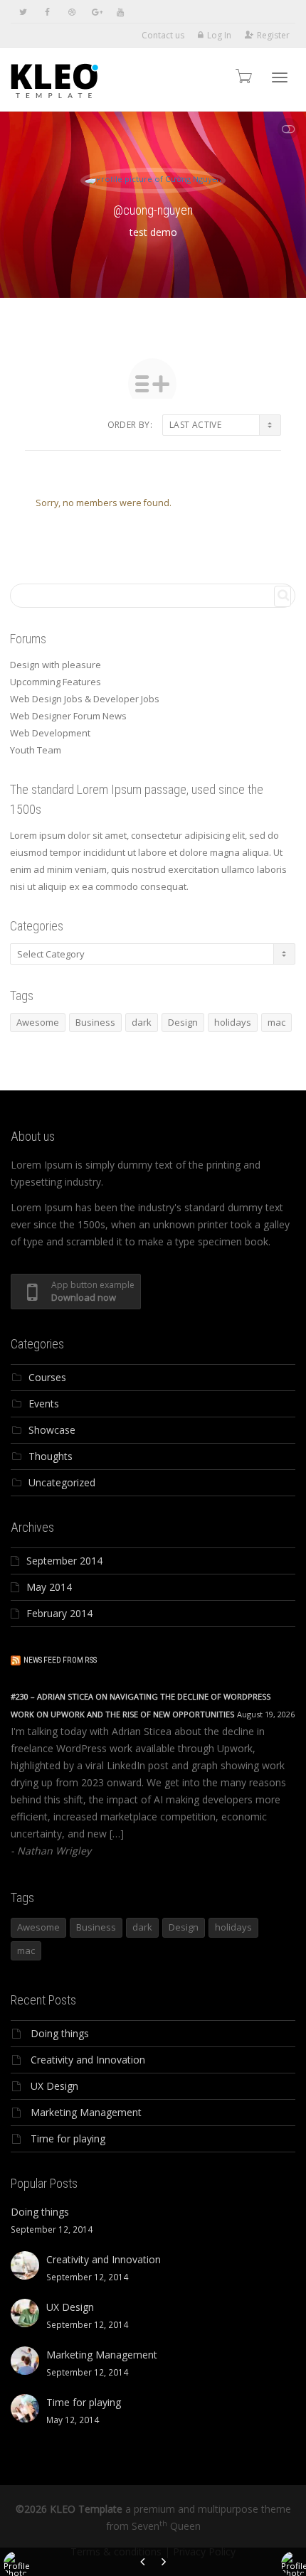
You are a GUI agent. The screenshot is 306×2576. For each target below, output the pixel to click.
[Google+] (96, 12)
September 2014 (64, 1561)
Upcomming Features (56, 682)
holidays (233, 1022)
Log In (219, 35)
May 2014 (49, 1587)
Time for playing (68, 2138)
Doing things (60, 2033)
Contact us (163, 35)
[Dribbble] (72, 12)
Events (44, 1404)
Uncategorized (62, 1482)
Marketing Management (86, 2112)
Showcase (52, 1430)
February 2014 (59, 1613)
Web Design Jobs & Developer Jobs (85, 699)
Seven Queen (166, 2526)
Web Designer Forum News (68, 716)
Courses (47, 1377)
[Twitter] (23, 12)
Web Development (50, 733)
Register (273, 35)
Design (183, 1022)
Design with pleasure (56, 665)
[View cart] (243, 76)
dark (142, 1022)
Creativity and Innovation (88, 2060)
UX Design (54, 2086)
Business (95, 1022)
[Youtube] (120, 12)
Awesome (38, 1022)
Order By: (130, 425)
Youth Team (36, 750)
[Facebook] (47, 12)
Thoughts (51, 1456)
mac (276, 1022)
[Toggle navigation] (280, 77)
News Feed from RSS (60, 1660)
